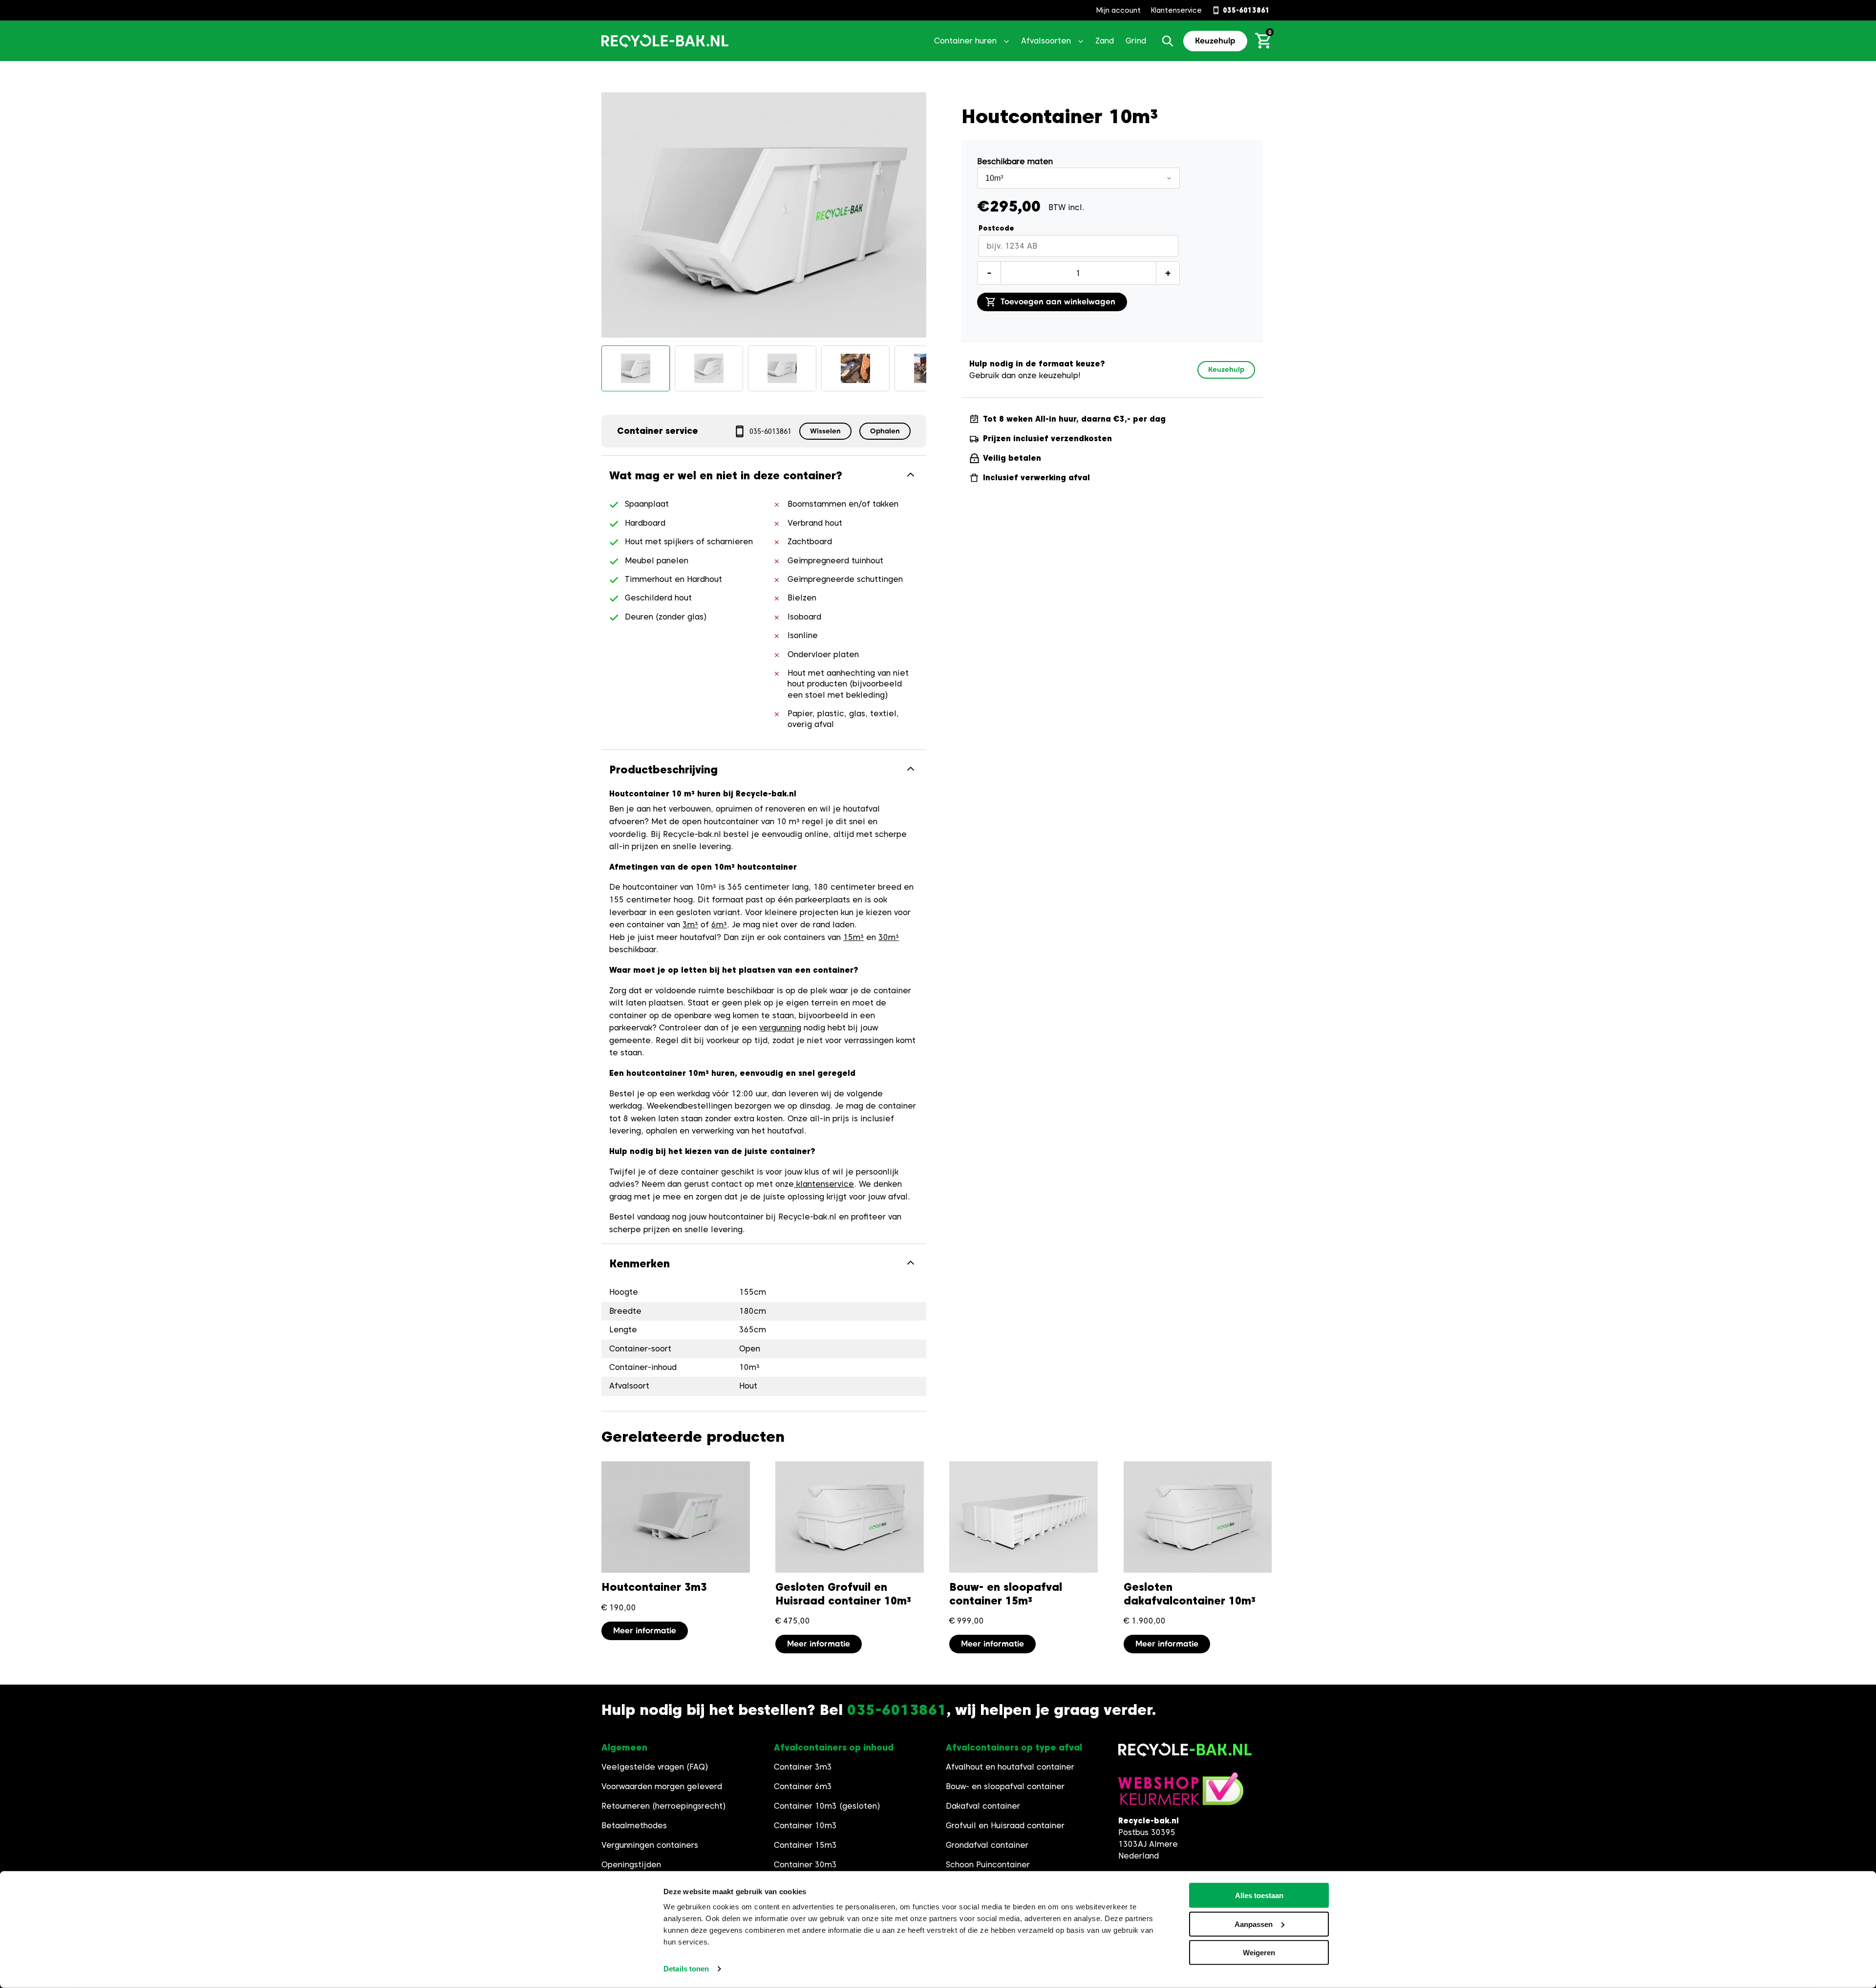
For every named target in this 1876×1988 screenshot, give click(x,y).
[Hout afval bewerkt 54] (855, 368)
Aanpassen (1254, 1924)
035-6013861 (770, 431)
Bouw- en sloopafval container (1005, 1786)
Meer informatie (645, 1631)
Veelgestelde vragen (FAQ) (655, 1767)
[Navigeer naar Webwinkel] (1181, 1794)
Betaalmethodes (634, 1826)
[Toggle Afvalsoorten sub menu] (1081, 41)
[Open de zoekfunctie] (1168, 41)
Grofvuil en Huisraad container (1005, 1826)
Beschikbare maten (1015, 161)
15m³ (853, 937)
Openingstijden (631, 1865)
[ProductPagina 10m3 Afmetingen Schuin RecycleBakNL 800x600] (709, 368)
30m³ (889, 937)
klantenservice (824, 1184)
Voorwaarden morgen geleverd (662, 1786)
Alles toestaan (1259, 1895)
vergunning (780, 1028)
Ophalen (885, 431)
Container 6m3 (803, 1786)
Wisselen (825, 431)
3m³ (690, 925)
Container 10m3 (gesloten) (827, 1806)
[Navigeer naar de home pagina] (665, 41)
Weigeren (1259, 1953)
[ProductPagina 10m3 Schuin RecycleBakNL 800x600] (636, 368)
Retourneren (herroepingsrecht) (664, 1806)
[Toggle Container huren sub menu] (1006, 41)
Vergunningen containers (650, 1845)
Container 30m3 (805, 1865)
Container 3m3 (803, 1767)
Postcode (996, 228)
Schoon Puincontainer (988, 1865)
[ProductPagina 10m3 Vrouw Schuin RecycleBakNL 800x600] (782, 368)
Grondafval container (987, 1845)
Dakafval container (983, 1806)
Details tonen (686, 1969)
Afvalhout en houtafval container (1010, 1767)
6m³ (719, 925)
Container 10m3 (805, 1826)
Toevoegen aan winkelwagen (1058, 302)
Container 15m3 (805, 1845)
